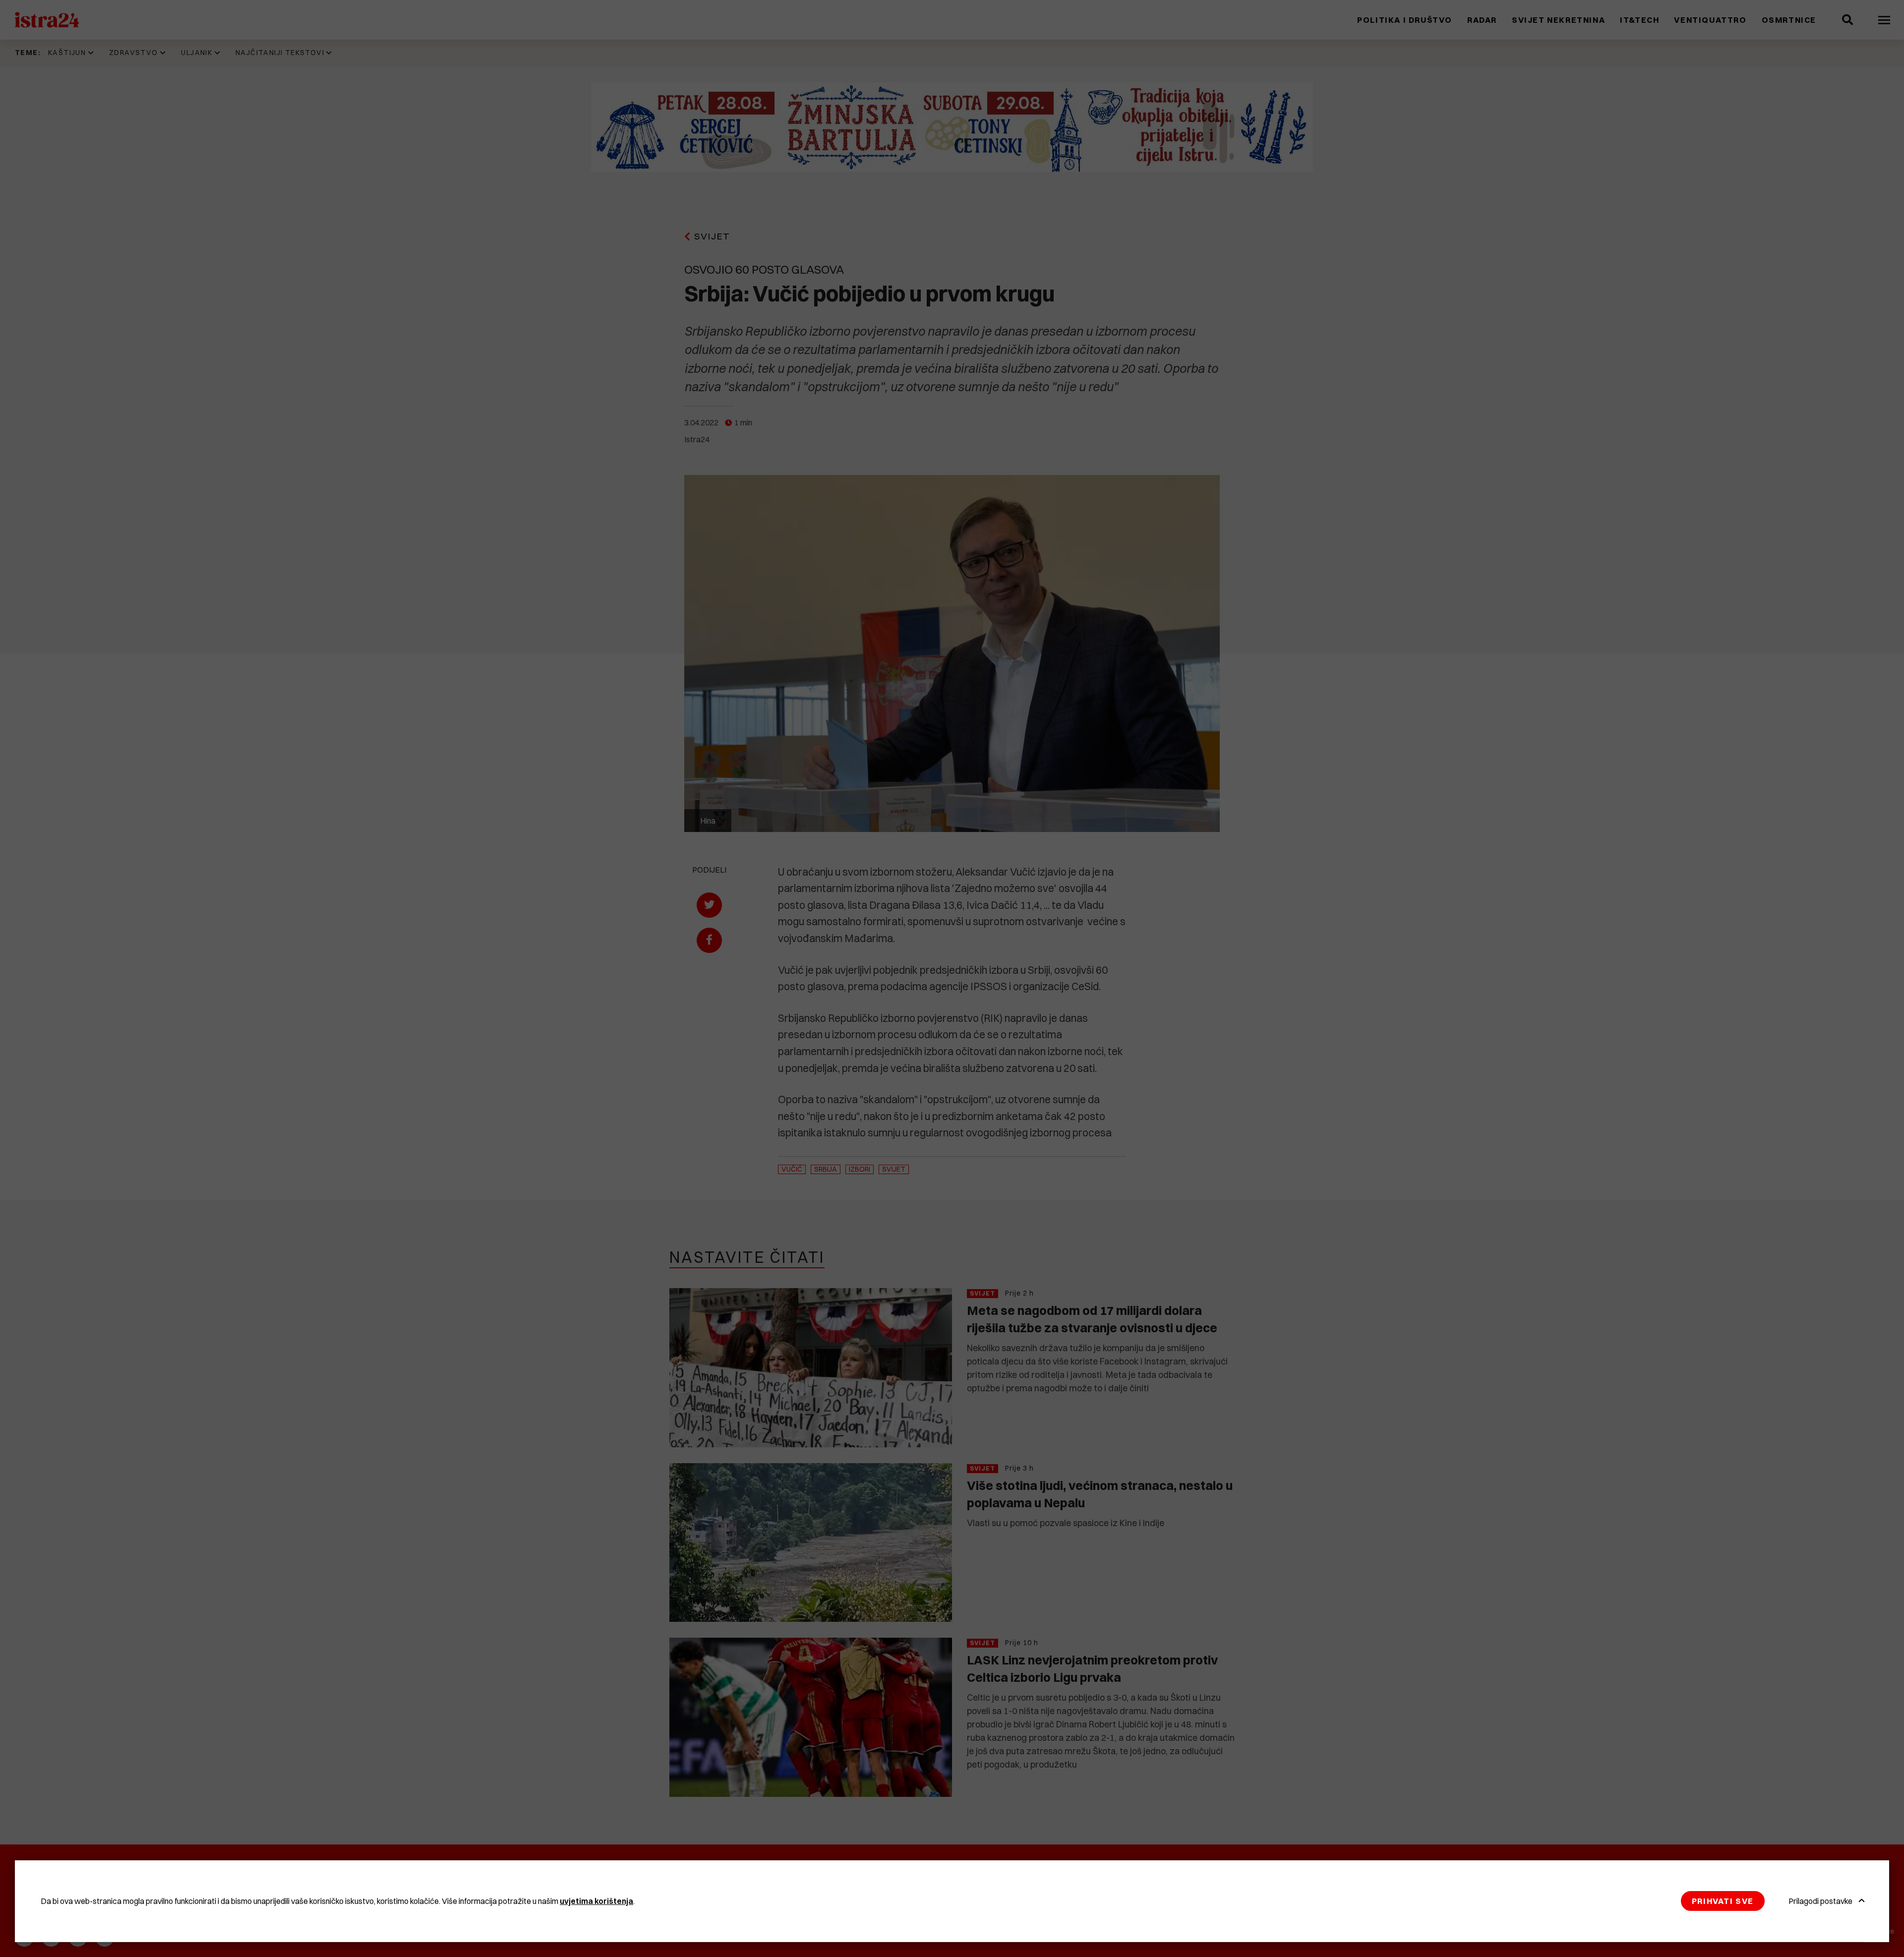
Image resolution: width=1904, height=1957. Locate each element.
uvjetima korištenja (596, 1901)
